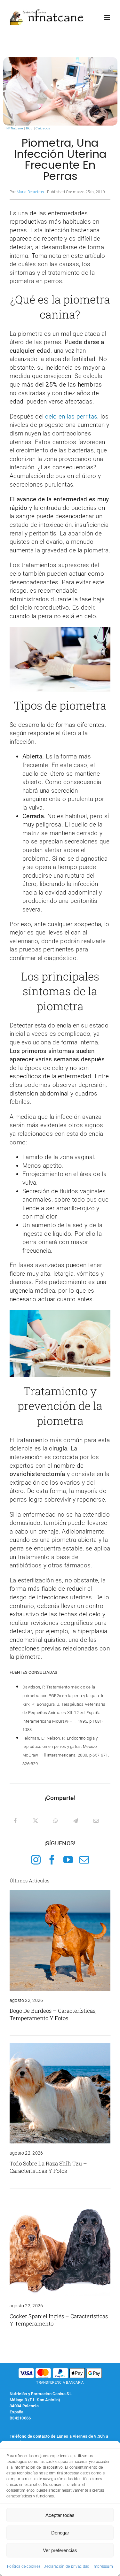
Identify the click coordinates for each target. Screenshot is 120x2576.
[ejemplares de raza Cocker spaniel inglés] (60, 2199)
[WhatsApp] (56, 1821)
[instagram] (36, 1860)
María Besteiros (30, 192)
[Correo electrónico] (96, 1821)
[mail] (84, 1860)
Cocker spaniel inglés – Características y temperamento (59, 2320)
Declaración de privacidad (66, 2566)
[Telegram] (76, 1821)
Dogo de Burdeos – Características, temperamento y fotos (53, 2014)
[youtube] (68, 1860)
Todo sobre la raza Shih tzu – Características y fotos (48, 2167)
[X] (36, 1821)
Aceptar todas (60, 2515)
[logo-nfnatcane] (47, 12)
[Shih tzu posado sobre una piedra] (60, 2046)
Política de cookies (24, 2566)
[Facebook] (15, 1821)
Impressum (103, 2566)
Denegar (60, 2533)
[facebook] (52, 1860)
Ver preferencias (60, 2550)
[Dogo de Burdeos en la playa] (60, 1893)
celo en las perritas (71, 416)
